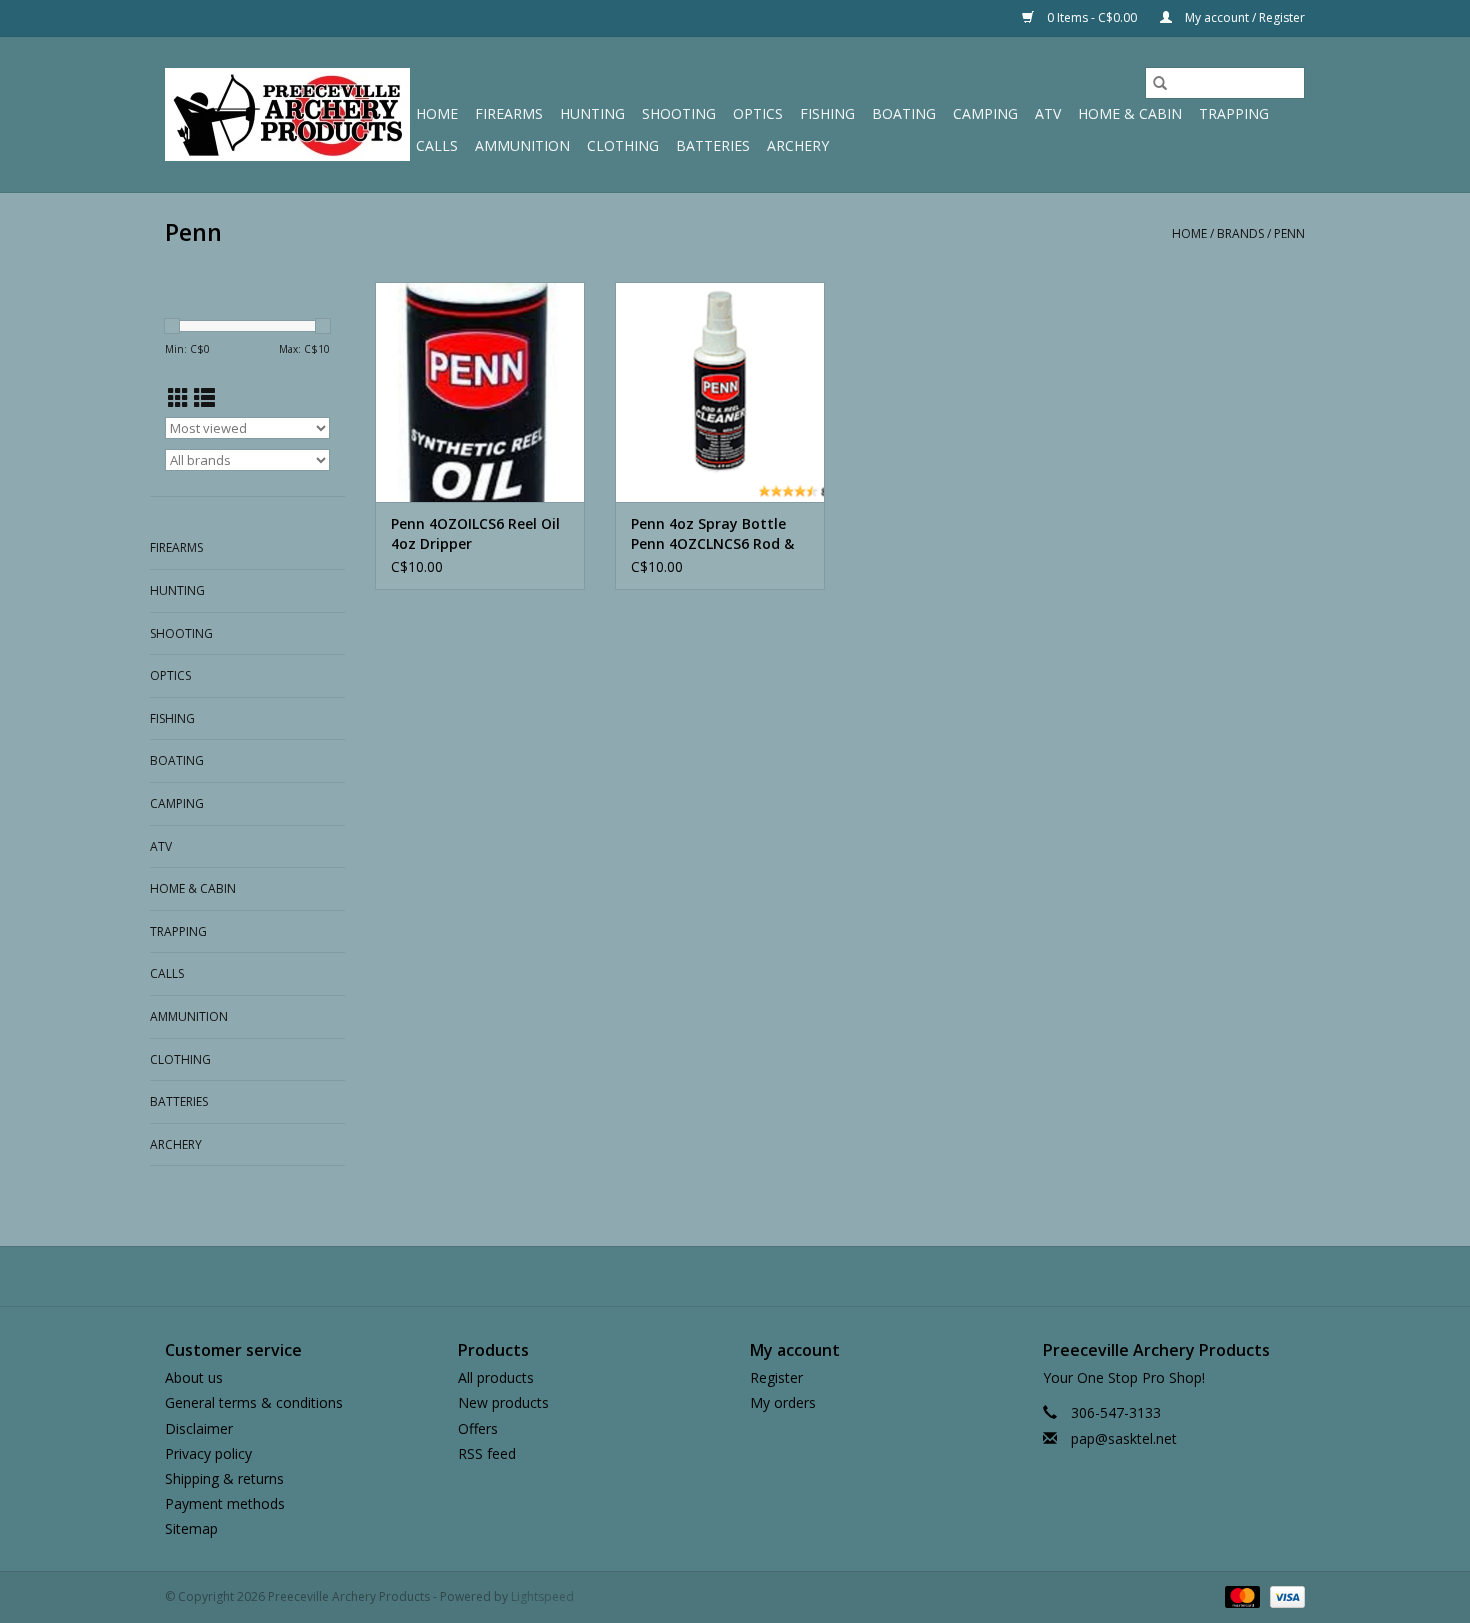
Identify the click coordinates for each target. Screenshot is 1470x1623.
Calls (437, 145)
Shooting (679, 113)
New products (503, 1402)
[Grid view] (178, 398)
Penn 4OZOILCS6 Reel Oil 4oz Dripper (475, 533)
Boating (904, 113)
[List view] (204, 398)
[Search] (1160, 83)
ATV (1048, 113)
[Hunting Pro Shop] (287, 114)
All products (496, 1377)
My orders (783, 1402)
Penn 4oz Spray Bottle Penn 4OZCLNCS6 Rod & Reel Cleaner (712, 534)
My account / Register (1243, 17)
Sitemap (191, 1528)
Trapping (1234, 113)
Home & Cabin (1130, 113)
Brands (1240, 233)
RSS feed (487, 1453)
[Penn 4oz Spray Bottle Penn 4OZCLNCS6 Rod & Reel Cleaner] (720, 392)
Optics (758, 113)
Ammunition (522, 145)
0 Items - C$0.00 (1092, 17)
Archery (798, 145)
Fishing (827, 113)
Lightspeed (542, 1596)
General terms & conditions (254, 1402)
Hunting (592, 113)
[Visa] (1284, 1596)
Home (437, 113)
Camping (985, 113)
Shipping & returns (224, 1478)
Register (776, 1377)
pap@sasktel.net (1124, 1438)
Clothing (623, 145)
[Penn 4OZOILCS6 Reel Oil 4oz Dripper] (480, 392)
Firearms (509, 113)
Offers (478, 1428)
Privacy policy (208, 1453)
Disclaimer (199, 1428)
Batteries (713, 145)
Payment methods (225, 1503)
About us (194, 1377)
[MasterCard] (1240, 1596)
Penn (1289, 233)
